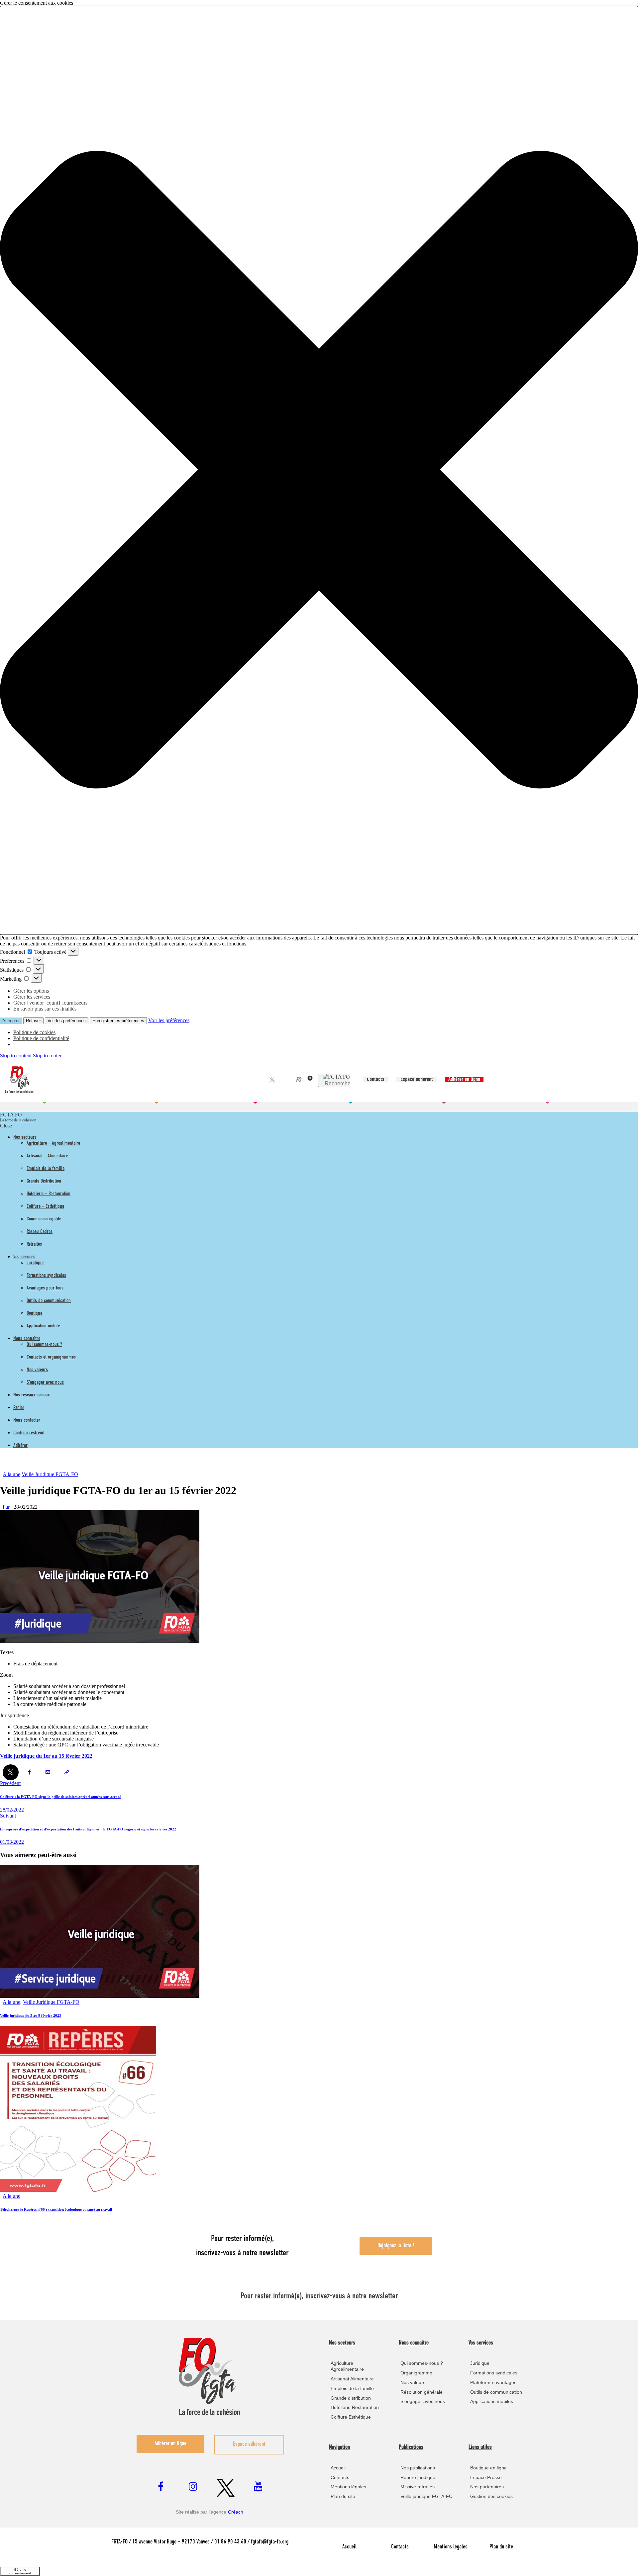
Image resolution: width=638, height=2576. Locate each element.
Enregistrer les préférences (118, 1021)
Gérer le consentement (20, 2571)
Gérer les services (32, 997)
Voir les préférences (67, 1021)
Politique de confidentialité (41, 1038)
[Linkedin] (281, 1080)
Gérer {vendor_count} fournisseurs (50, 1003)
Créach (236, 2512)
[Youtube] (290, 1080)
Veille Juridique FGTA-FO (50, 1474)
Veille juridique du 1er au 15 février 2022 (46, 1756)
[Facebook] (263, 1080)
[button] (319, 470)
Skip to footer (47, 1056)
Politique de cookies (34, 1032)
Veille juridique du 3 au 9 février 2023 (31, 2015)
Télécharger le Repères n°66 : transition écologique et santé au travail (56, 2209)
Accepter (11, 1021)
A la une (11, 1474)
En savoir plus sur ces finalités (45, 1009)
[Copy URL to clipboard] (66, 1772)
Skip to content (16, 1056)
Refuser (33, 1021)
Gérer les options (31, 991)
